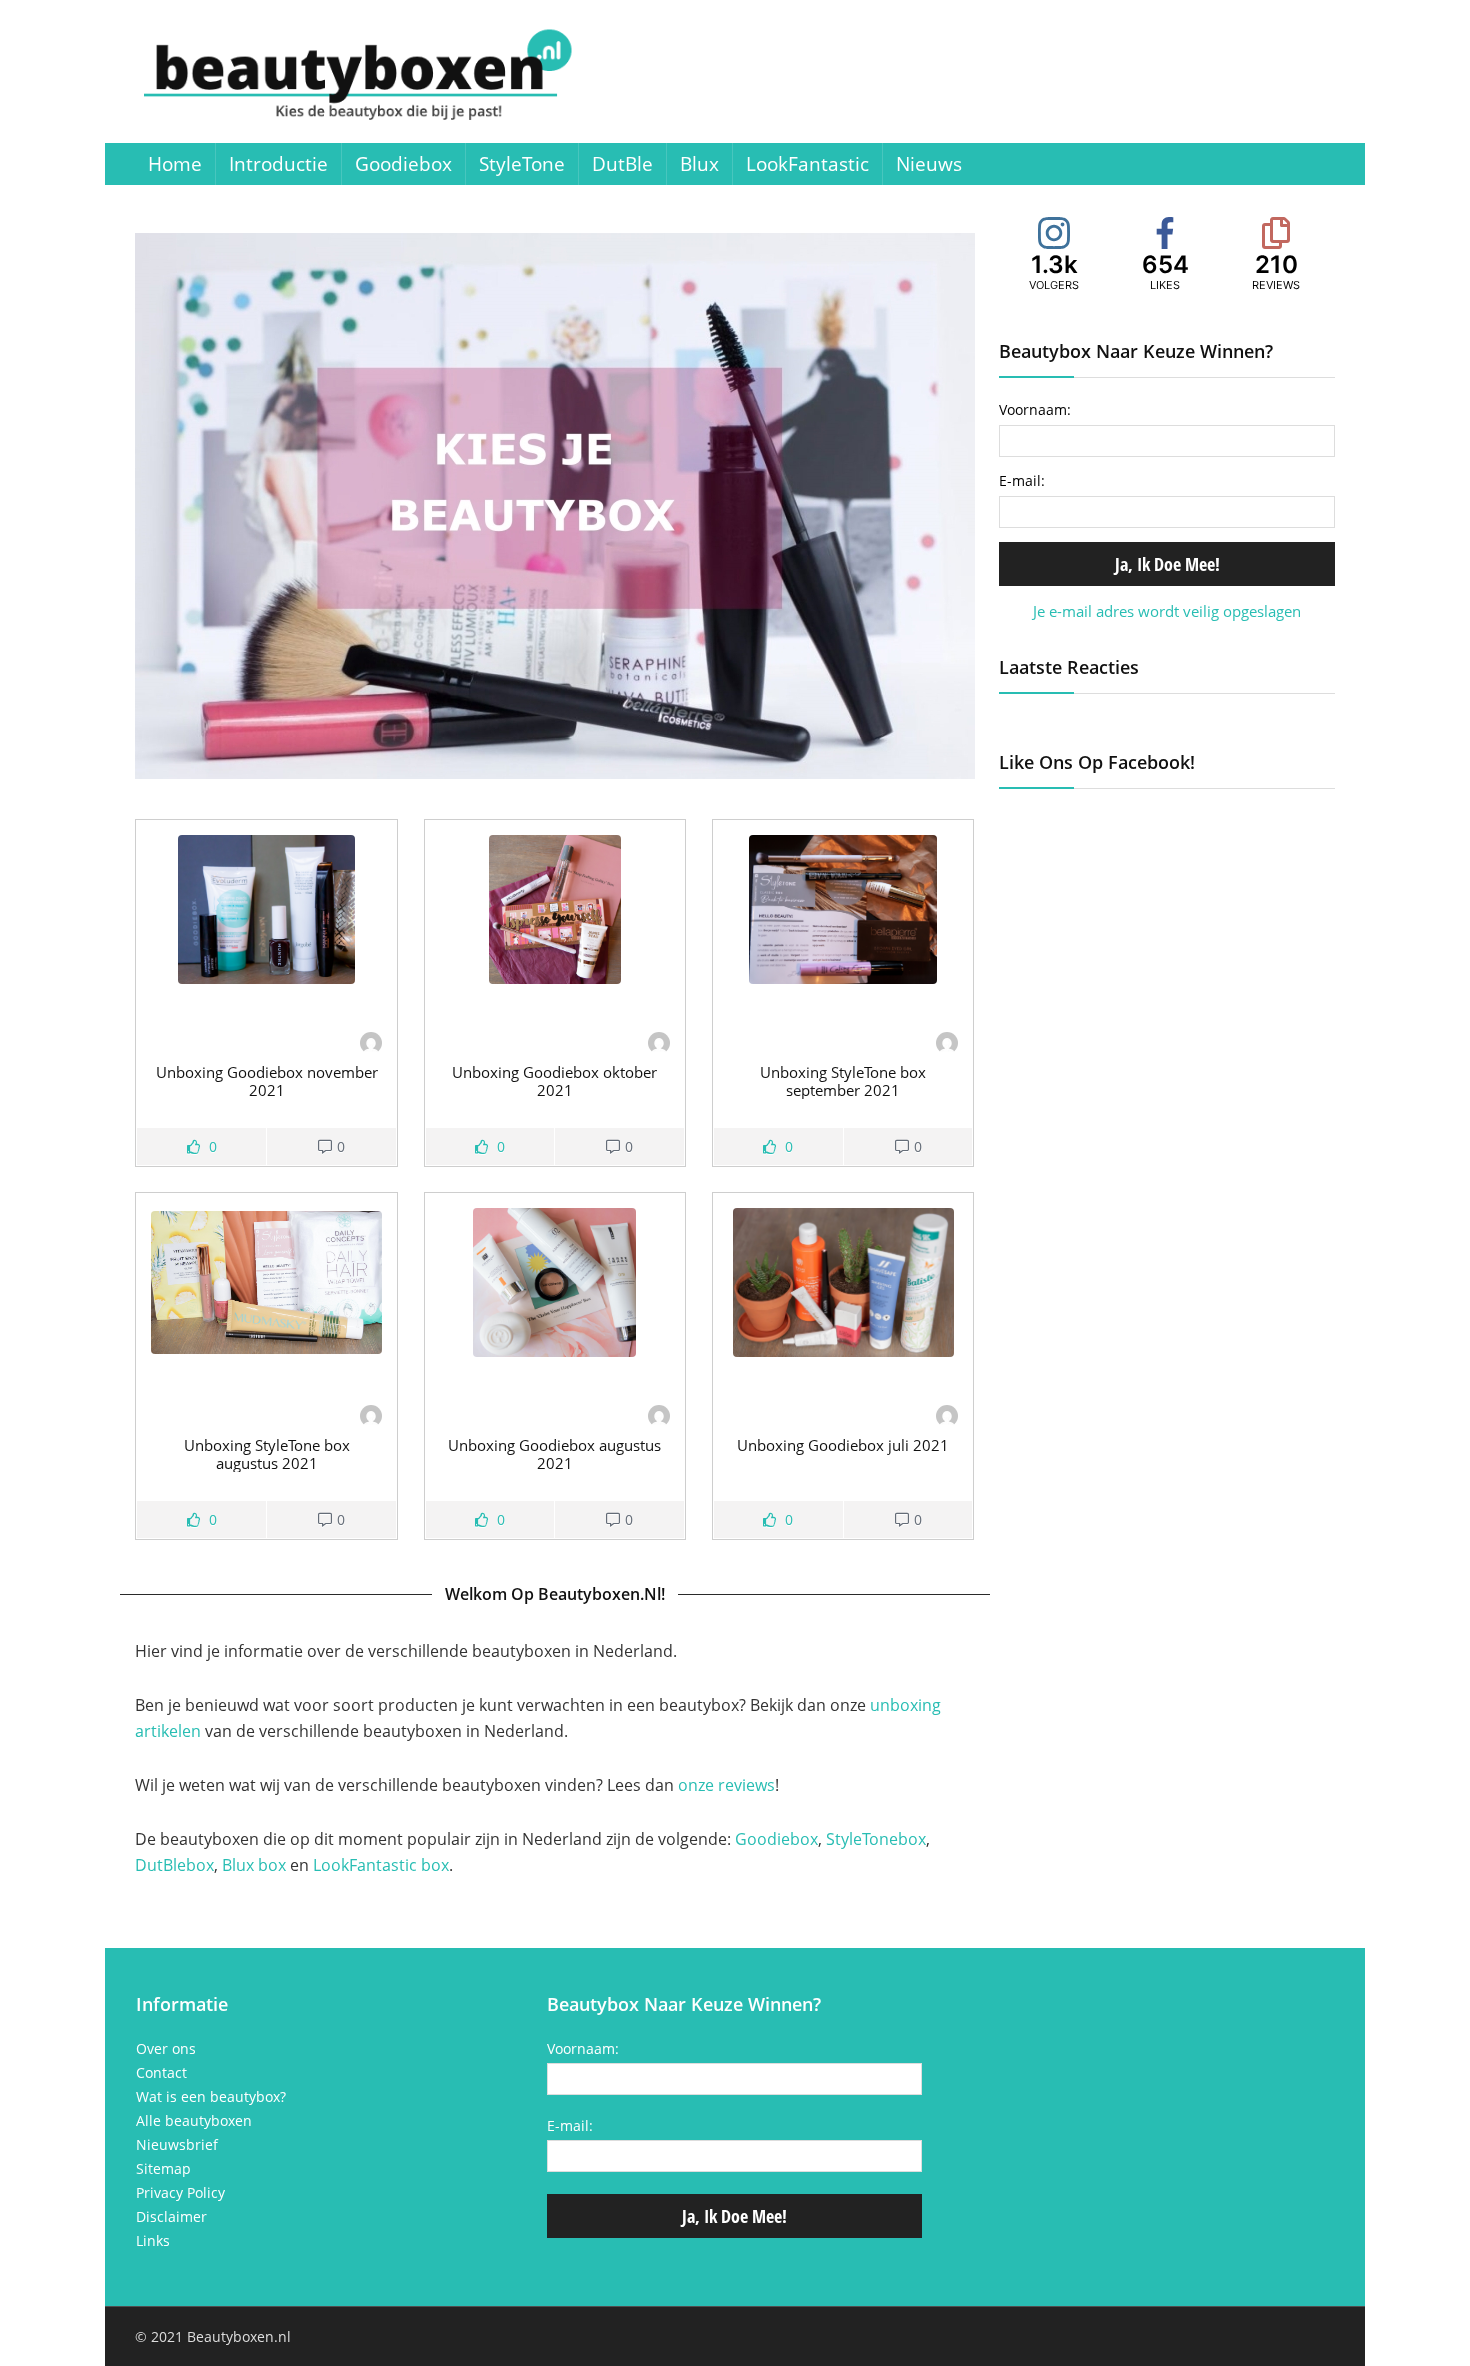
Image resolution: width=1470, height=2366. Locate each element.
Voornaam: (1035, 409)
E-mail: (1022, 480)
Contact (161, 2073)
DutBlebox (174, 1865)
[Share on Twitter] (18, 652)
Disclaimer (171, 2217)
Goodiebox (403, 164)
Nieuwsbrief (177, 2145)
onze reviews (726, 1785)
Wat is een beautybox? (211, 2097)
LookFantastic (807, 164)
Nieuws (929, 164)
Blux (699, 164)
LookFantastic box (381, 1865)
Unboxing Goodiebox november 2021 (267, 1081)
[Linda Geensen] (371, 1045)
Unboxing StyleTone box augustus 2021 (267, 1454)
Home (175, 164)
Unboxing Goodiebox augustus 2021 (554, 1454)
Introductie (278, 164)
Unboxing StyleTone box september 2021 (843, 1081)
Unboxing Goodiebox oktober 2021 (554, 1081)
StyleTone (522, 164)
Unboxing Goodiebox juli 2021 (843, 1445)
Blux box (254, 1865)
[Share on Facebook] (18, 612)
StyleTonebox (876, 1839)
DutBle (622, 164)
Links (153, 2241)
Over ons (166, 2049)
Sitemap (163, 2169)
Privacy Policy (180, 2193)
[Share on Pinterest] (18, 692)
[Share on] (18, 732)
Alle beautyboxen (194, 2121)
